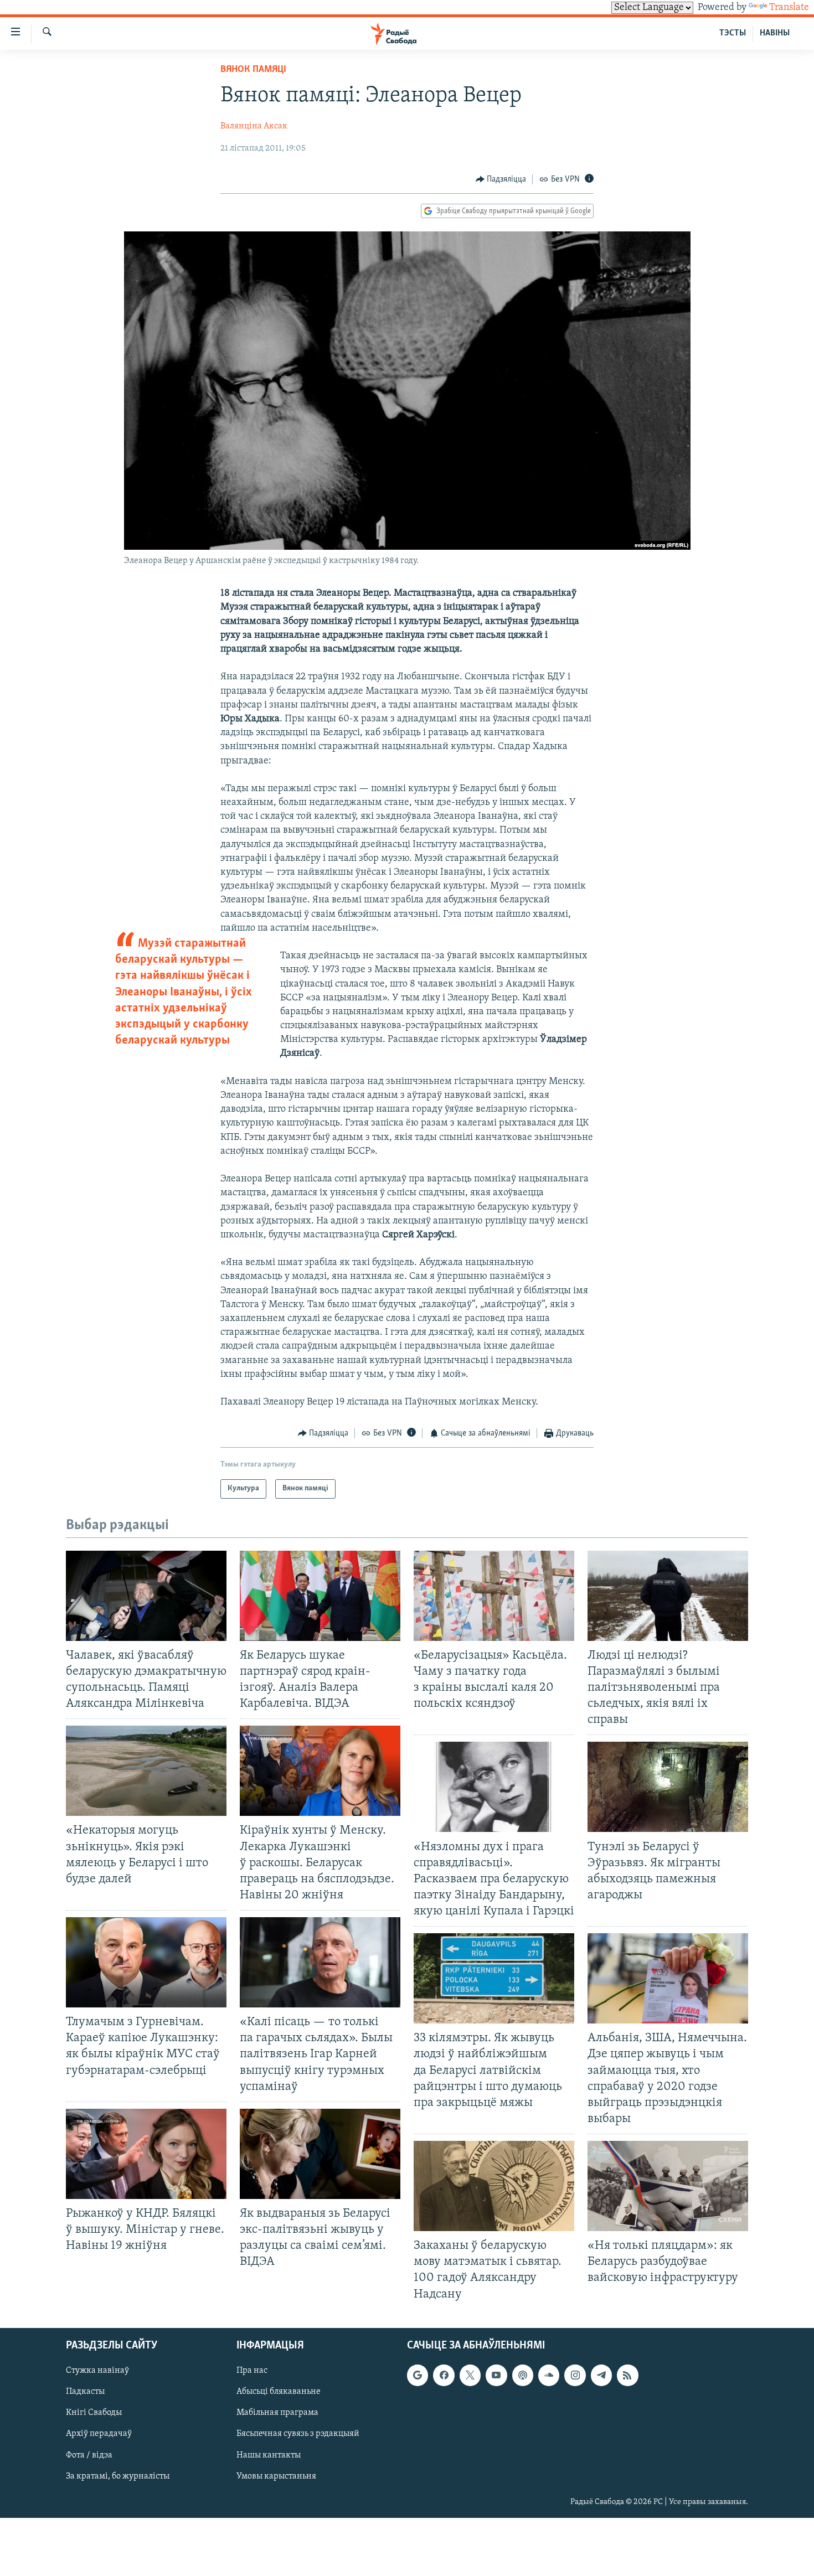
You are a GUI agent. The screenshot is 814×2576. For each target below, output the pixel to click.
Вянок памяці (253, 70)
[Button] (501, 179)
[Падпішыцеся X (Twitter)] (470, 2375)
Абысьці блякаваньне (279, 2392)
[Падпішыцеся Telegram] (601, 2375)
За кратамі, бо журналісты (118, 2476)
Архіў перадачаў (99, 2434)
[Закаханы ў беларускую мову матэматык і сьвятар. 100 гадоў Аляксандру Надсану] (494, 2186)
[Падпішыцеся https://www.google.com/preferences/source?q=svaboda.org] (418, 2375)
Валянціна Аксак (254, 126)
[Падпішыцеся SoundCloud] (549, 2375)
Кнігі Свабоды (94, 2413)
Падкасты (85, 2392)
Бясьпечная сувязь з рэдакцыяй (298, 2434)
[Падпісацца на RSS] (627, 2375)
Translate (789, 8)
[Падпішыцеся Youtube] (496, 2375)
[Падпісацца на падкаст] (523, 2375)
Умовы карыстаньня (276, 2476)
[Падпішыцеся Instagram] (575, 2375)
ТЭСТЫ (733, 33)
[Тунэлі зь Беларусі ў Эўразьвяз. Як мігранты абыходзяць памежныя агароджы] (668, 1787)
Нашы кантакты (269, 2455)
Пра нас (252, 2371)
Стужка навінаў (97, 2371)
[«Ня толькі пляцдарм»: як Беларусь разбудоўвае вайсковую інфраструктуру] (668, 2186)
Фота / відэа (89, 2455)
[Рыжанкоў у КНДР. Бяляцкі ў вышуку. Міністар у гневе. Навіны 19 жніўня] (146, 2154)
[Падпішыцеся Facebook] (444, 2375)
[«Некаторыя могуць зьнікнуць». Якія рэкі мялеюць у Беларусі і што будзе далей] (146, 1771)
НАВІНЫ (775, 33)
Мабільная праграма (277, 2413)
